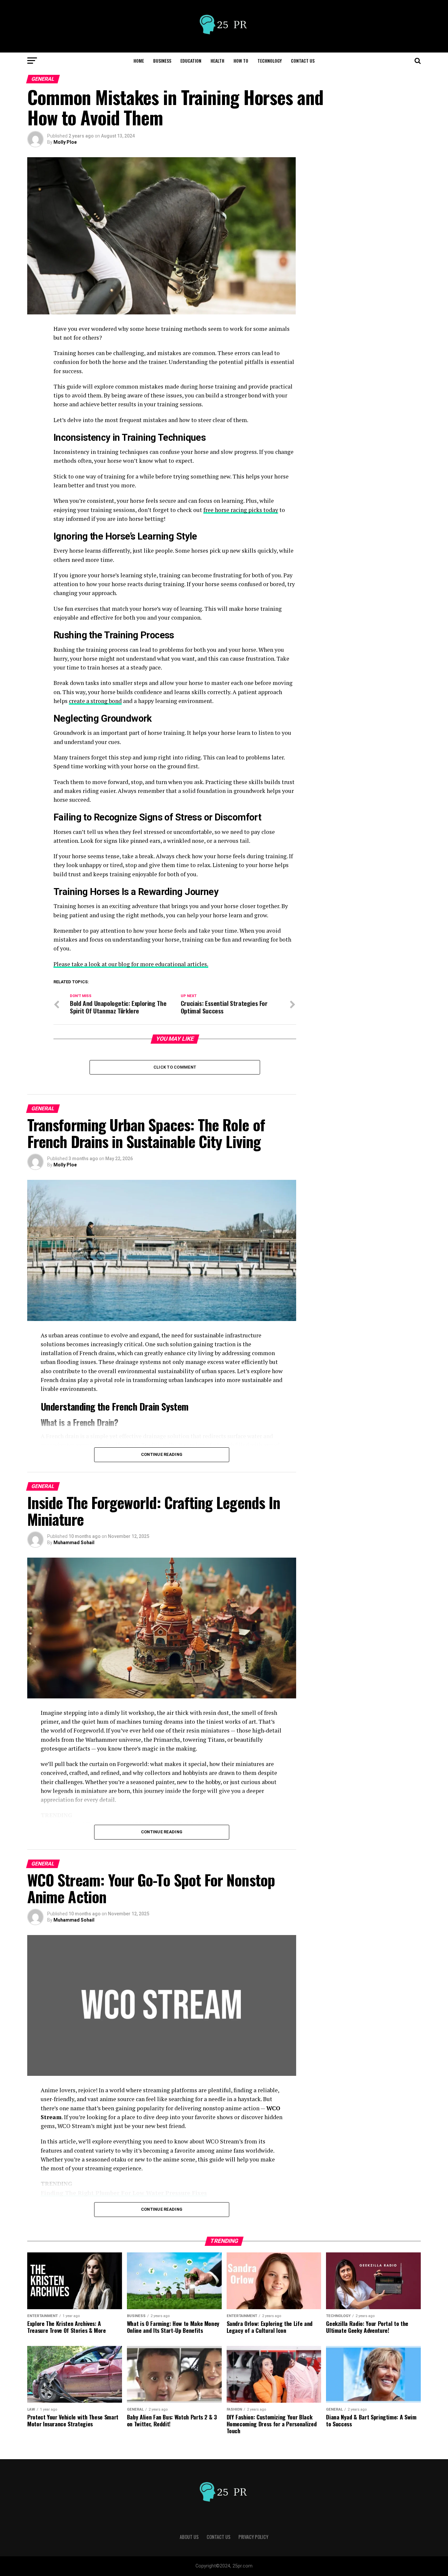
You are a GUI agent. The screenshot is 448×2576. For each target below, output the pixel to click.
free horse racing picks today (241, 510)
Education (191, 61)
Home (139, 61)
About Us (189, 2537)
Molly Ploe (65, 142)
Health (217, 61)
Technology (270, 61)
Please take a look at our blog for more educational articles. (131, 964)
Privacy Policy (253, 2537)
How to (241, 61)
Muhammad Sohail (74, 1543)
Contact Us (303, 61)
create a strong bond (95, 701)
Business (162, 61)
